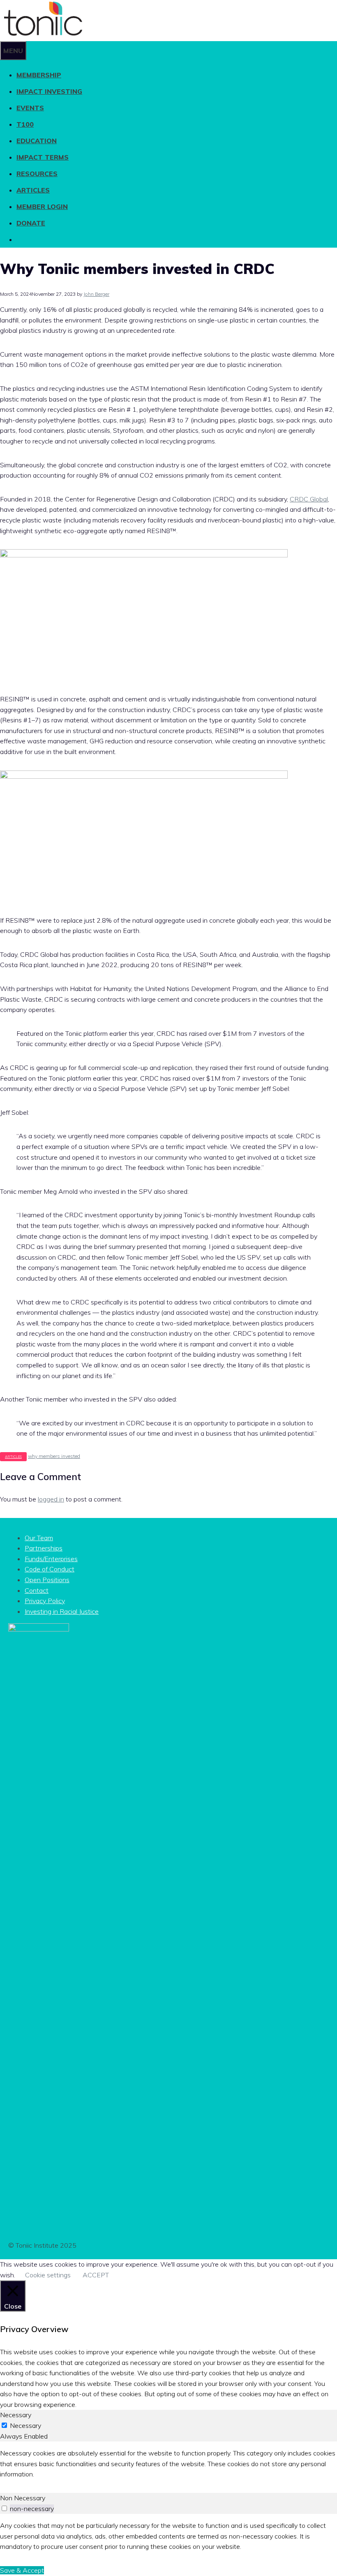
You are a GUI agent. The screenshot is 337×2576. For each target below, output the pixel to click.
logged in (51, 1499)
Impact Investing (49, 91)
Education (37, 141)
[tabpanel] (168, 2464)
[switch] (4, 2508)
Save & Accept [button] (22, 2570)
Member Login (42, 207)
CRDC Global (309, 499)
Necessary (25, 2425)
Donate (31, 223)
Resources (37, 174)
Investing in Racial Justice (62, 1611)
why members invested (54, 1456)
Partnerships (44, 1548)
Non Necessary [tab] (23, 2498)
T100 (25, 124)
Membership (39, 75)
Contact (37, 1590)
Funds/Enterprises (51, 1559)
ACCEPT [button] (96, 2275)
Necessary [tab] (16, 2415)
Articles (33, 190)
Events (30, 108)
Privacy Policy (45, 1601)
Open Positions (47, 1580)
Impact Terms (43, 157)
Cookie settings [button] (48, 2275)
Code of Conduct (50, 1569)
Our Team (39, 1538)
